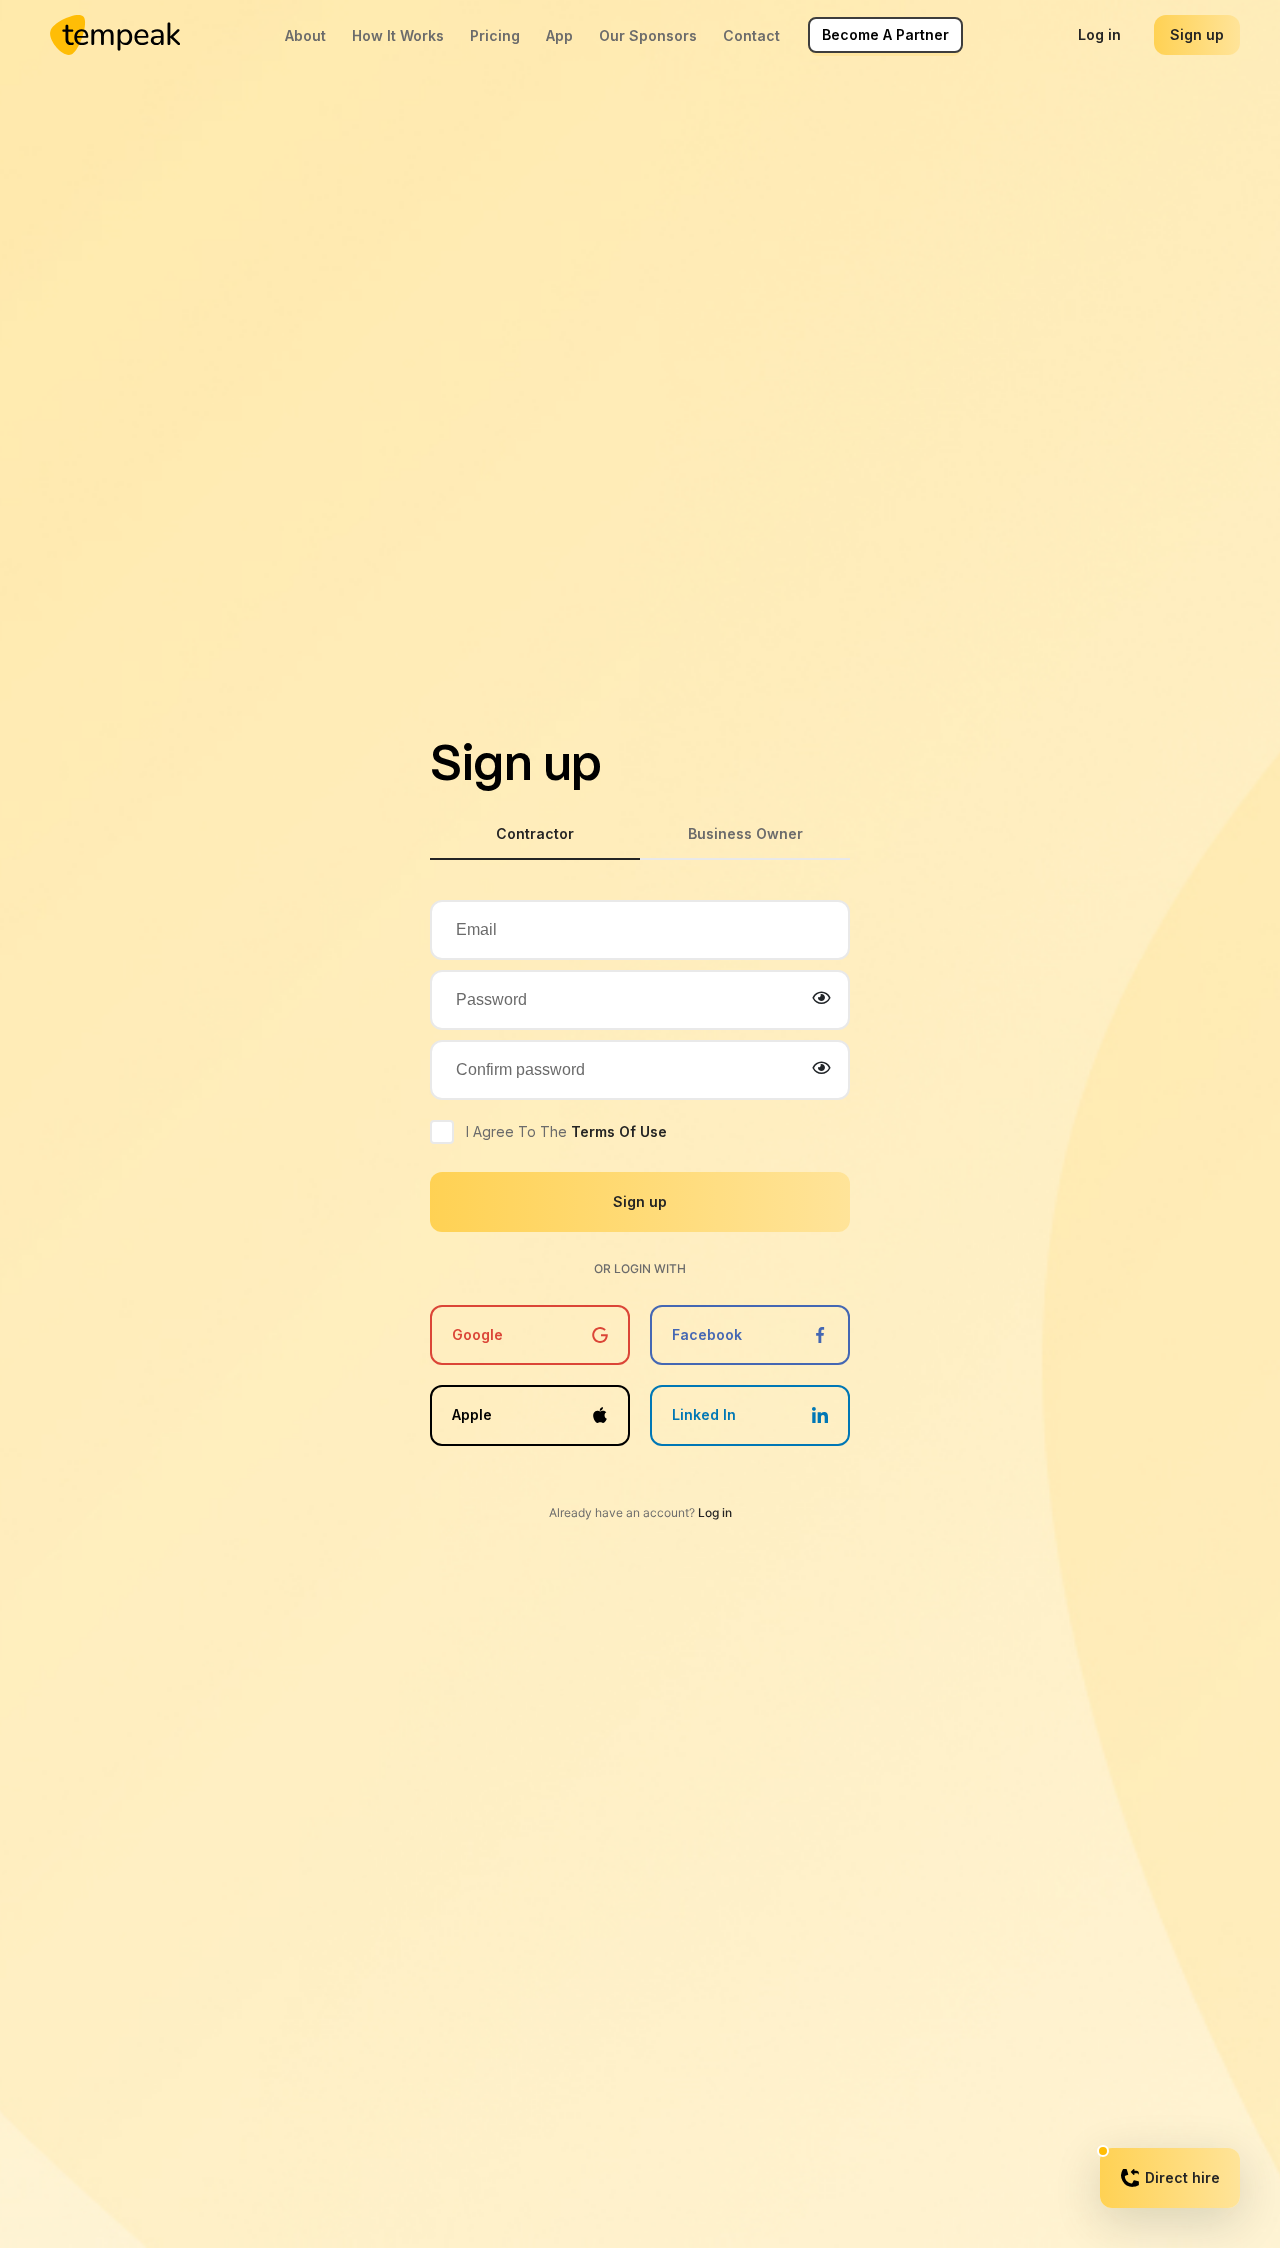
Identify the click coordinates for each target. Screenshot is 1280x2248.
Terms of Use (619, 1131)
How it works (398, 35)
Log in (1099, 34)
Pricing (495, 35)
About (305, 35)
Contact (751, 35)
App (559, 35)
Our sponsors (648, 35)
